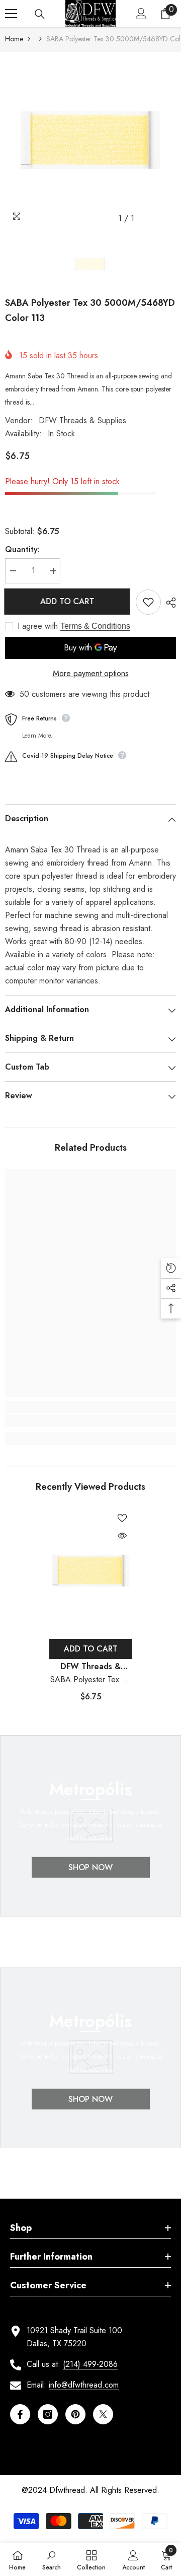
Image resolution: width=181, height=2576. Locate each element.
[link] (90, 1420)
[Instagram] (48, 2414)
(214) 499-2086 (90, 2364)
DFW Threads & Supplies (82, 420)
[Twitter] (103, 2414)
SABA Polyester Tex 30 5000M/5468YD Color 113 (91, 1680)
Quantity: (22, 549)
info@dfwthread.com (84, 2385)
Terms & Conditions (95, 626)
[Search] (40, 14)
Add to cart (68, 601)
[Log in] (141, 14)
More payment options (91, 673)
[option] (90, 140)
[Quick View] (122, 1536)
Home (14, 39)
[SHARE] (168, 603)
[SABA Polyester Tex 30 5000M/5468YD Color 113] (91, 1571)
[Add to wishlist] (148, 602)
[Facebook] (20, 2414)
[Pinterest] (75, 2414)
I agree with (38, 626)
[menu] (11, 14)
